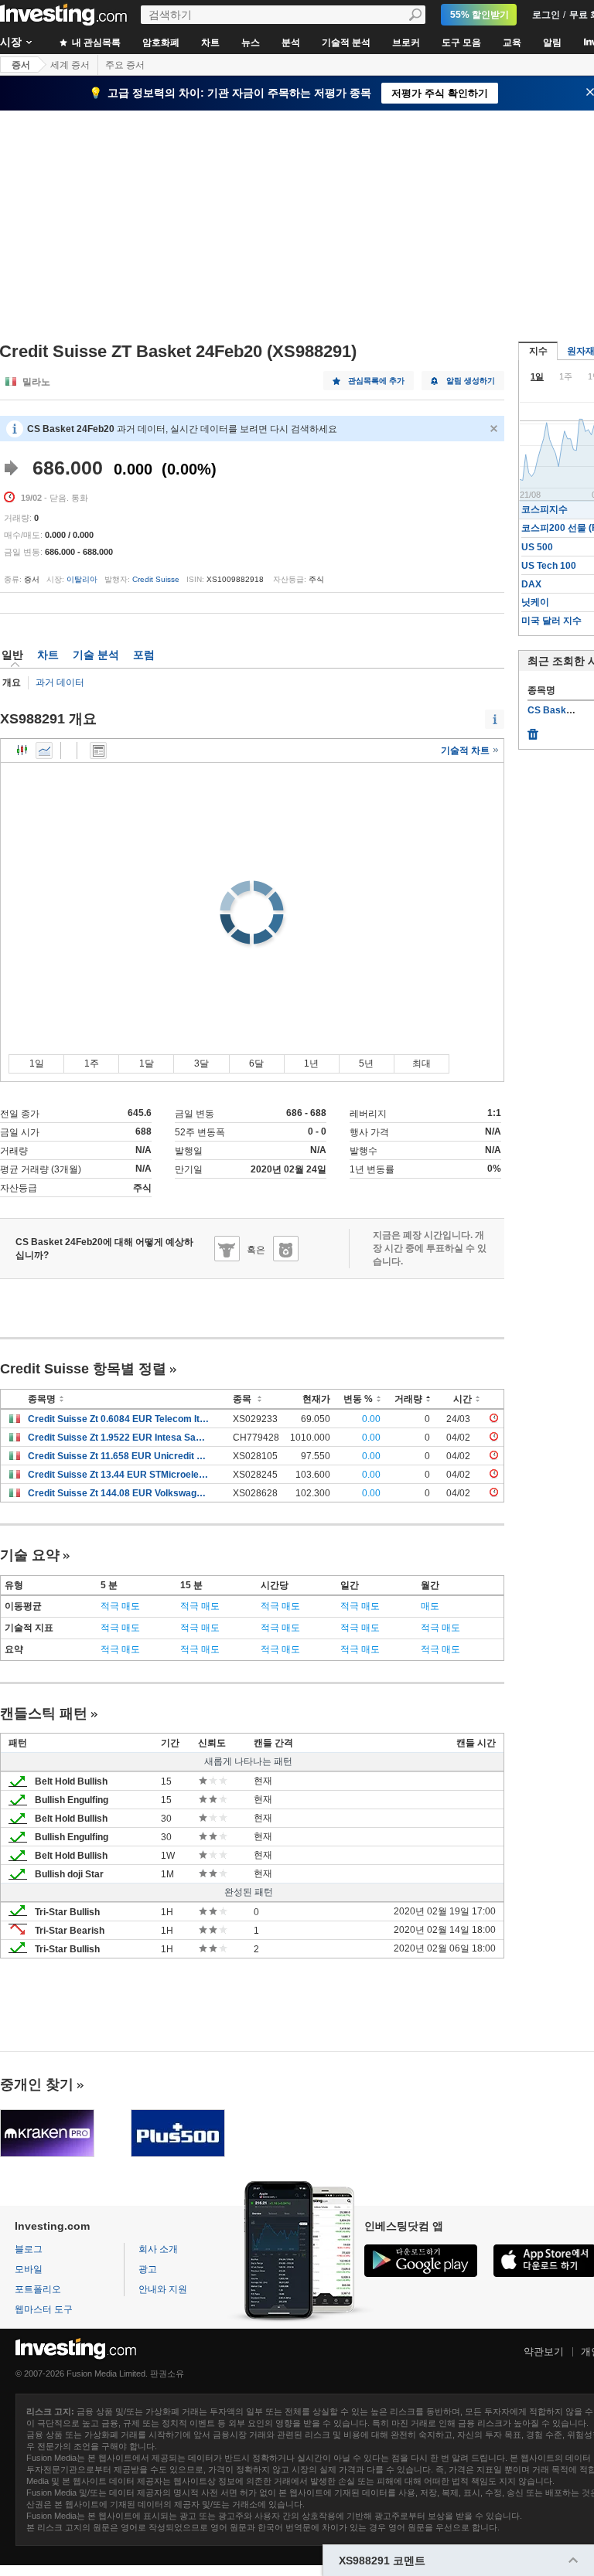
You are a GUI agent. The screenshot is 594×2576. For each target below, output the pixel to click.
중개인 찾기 (37, 2084)
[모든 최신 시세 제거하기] (533, 730)
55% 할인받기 (480, 15)
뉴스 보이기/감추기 (98, 750)
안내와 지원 (163, 2289)
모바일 (29, 2269)
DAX (531, 584)
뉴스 (251, 43)
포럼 (144, 655)
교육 (512, 43)
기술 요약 (30, 1555)
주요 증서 (125, 65)
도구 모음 (461, 43)
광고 (148, 2269)
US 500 (537, 547)
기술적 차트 (466, 750)
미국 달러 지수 (551, 621)
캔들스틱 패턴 (44, 1713)
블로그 (29, 2249)
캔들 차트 (22, 750)
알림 (552, 43)
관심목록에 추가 (376, 381)
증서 (21, 65)
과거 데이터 (60, 682)
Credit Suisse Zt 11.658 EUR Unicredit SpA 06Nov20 (119, 1456)
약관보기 (544, 2351)
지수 (538, 351)
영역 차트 (44, 750)
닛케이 (535, 602)
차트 (210, 43)
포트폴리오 (38, 2289)
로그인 (546, 15)
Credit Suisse (156, 579)
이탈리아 (82, 579)
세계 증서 (70, 65)
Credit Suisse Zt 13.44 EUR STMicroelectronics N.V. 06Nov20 (119, 1475)
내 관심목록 (95, 43)
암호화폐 (161, 43)
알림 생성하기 (471, 381)
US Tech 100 (549, 566)
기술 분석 (96, 655)
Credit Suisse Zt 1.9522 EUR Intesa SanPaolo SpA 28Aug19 (119, 1438)
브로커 (406, 43)
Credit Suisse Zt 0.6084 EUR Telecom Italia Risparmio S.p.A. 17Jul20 (119, 1419)
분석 (291, 43)
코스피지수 (544, 509)
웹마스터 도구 (44, 2309)
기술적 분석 (346, 43)
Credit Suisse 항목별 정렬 (83, 1369)
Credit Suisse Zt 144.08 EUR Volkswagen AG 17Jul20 (119, 1493)
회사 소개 (158, 2249)
